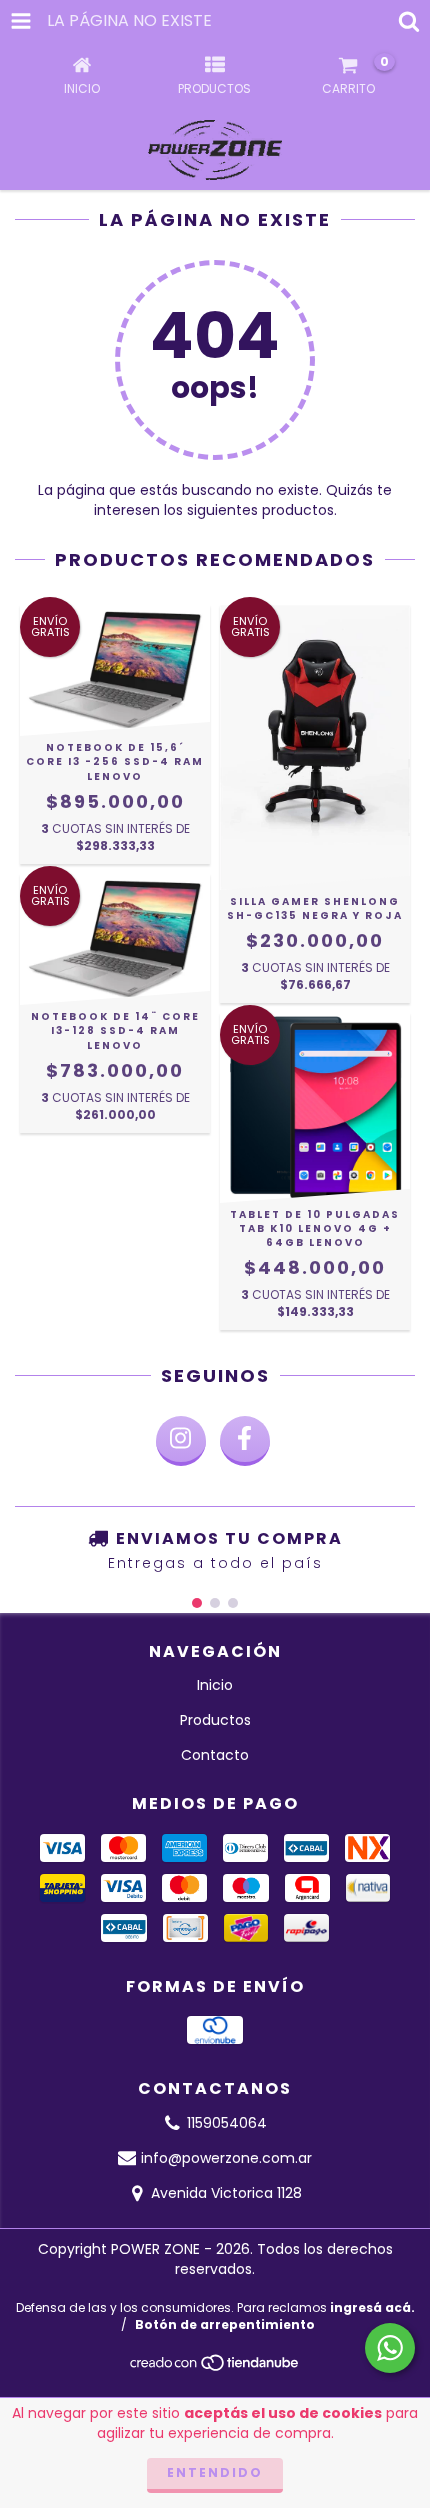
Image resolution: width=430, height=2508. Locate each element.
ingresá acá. (372, 2307)
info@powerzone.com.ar (226, 2158)
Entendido (215, 2472)
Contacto (215, 1755)
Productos (215, 1720)
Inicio (215, 1685)
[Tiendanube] (215, 2368)
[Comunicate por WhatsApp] (390, 2348)
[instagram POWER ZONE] (181, 1441)
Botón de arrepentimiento (225, 2324)
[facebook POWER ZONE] (245, 1441)
